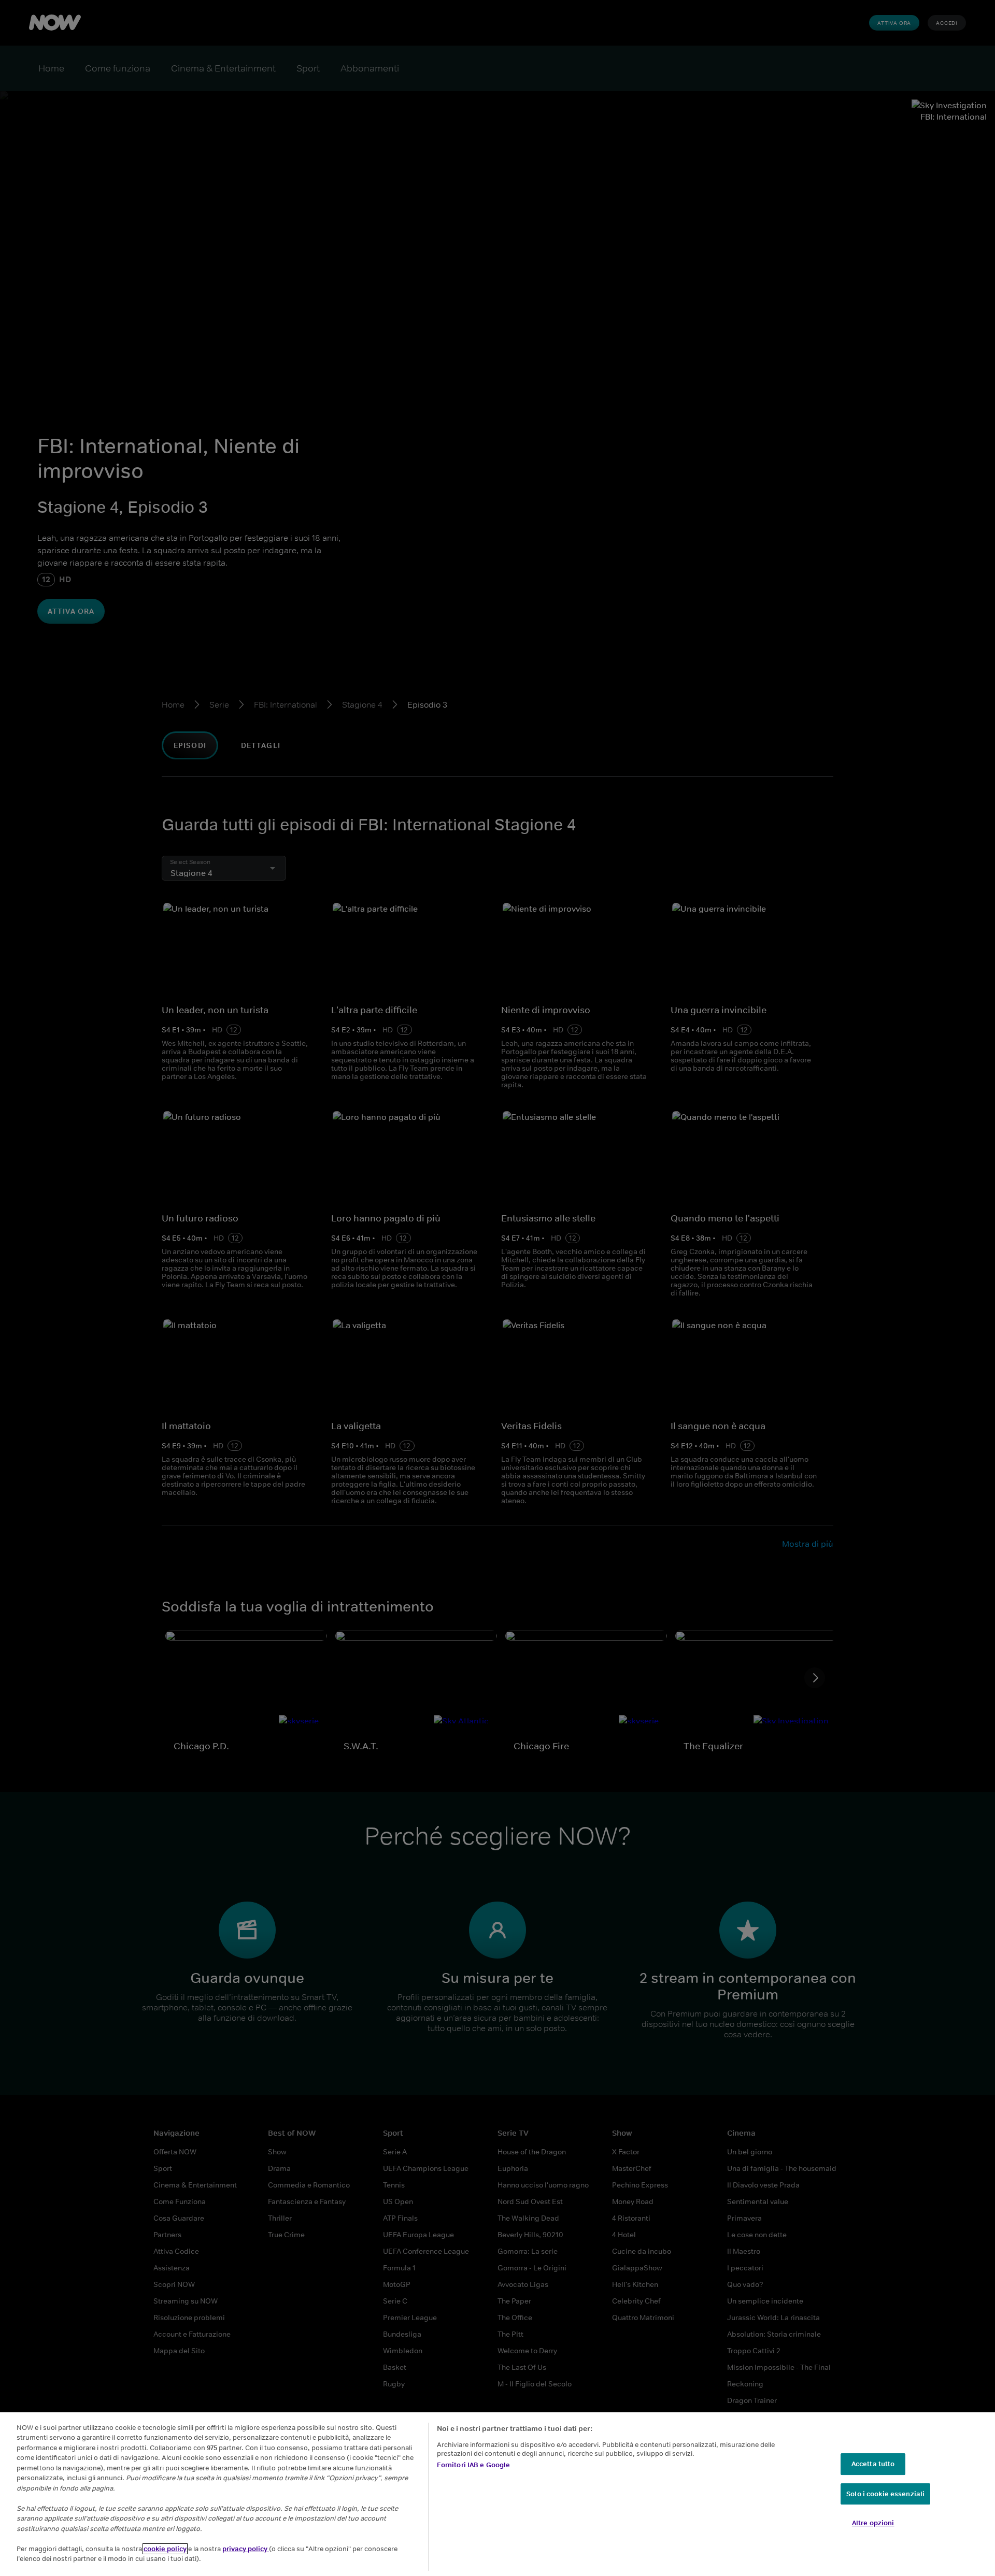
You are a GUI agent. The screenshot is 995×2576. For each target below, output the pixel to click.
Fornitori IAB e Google (474, 2465)
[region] (497, 2494)
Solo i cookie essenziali (885, 2494)
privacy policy (246, 2549)
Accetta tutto (873, 2464)
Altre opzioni (873, 2523)
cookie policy (165, 2549)
